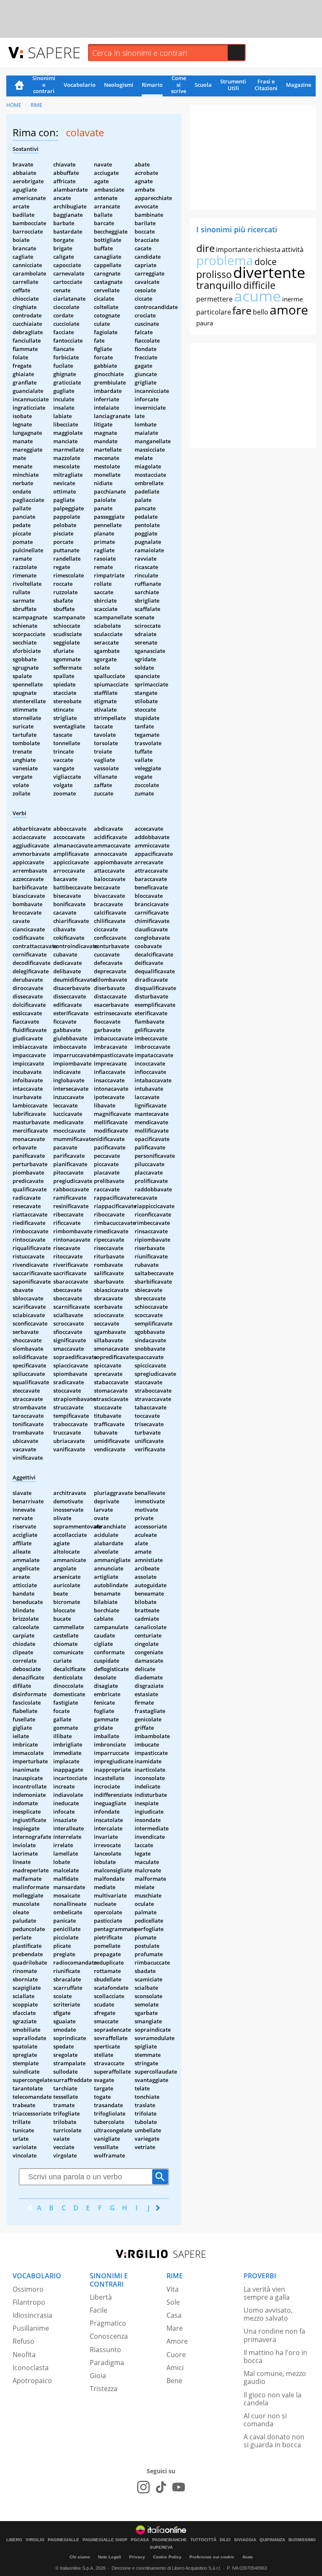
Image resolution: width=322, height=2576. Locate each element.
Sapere (54, 52)
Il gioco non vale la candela (273, 2399)
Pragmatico (108, 2323)
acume (257, 296)
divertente (269, 272)
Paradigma (107, 2363)
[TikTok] (161, 2487)
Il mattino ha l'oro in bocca (275, 2356)
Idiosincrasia (32, 2315)
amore (289, 310)
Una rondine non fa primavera (274, 2335)
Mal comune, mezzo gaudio (275, 2377)
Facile (99, 2310)
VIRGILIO (35, 2540)
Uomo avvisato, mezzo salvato (268, 2314)
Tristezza (104, 2389)
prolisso (214, 274)
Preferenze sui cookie (212, 2557)
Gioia (98, 2376)
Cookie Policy (167, 2557)
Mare (175, 2328)
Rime (36, 105)
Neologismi (119, 85)
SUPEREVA (161, 2547)
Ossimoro (28, 2289)
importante (234, 250)
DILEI (225, 2540)
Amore (177, 2341)
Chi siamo (80, 2557)
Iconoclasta (31, 2368)
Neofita (24, 2355)
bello (261, 312)
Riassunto (105, 2350)
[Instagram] (143, 2487)
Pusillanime (31, 2328)
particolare (214, 312)
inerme (292, 299)
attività (293, 250)
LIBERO (14, 2540)
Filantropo (29, 2302)
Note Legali (110, 2557)
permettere (214, 299)
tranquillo (219, 285)
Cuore (176, 2355)
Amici (175, 2368)
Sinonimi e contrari (44, 85)
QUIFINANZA (272, 2540)
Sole (173, 2302)
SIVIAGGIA (245, 2540)
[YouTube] (179, 2487)
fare (242, 310)
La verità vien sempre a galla (267, 2293)
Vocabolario (80, 85)
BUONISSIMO (302, 2540)
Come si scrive (179, 85)
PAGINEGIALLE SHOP (105, 2540)
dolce (266, 262)
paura (205, 323)
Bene (174, 2381)
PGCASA (140, 2540)
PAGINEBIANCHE (170, 2540)
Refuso (23, 2341)
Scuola (203, 85)
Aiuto (248, 2557)
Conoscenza (109, 2336)
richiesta (267, 250)
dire (205, 248)
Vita (173, 2289)
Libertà (101, 2297)
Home (19, 86)
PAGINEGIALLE (64, 2540)
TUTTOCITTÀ (203, 2540)
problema (225, 260)
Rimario (152, 85)
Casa (174, 2315)
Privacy (137, 2557)
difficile (259, 285)
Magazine (299, 85)
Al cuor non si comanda (265, 2420)
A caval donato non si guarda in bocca (274, 2441)
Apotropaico (32, 2381)
